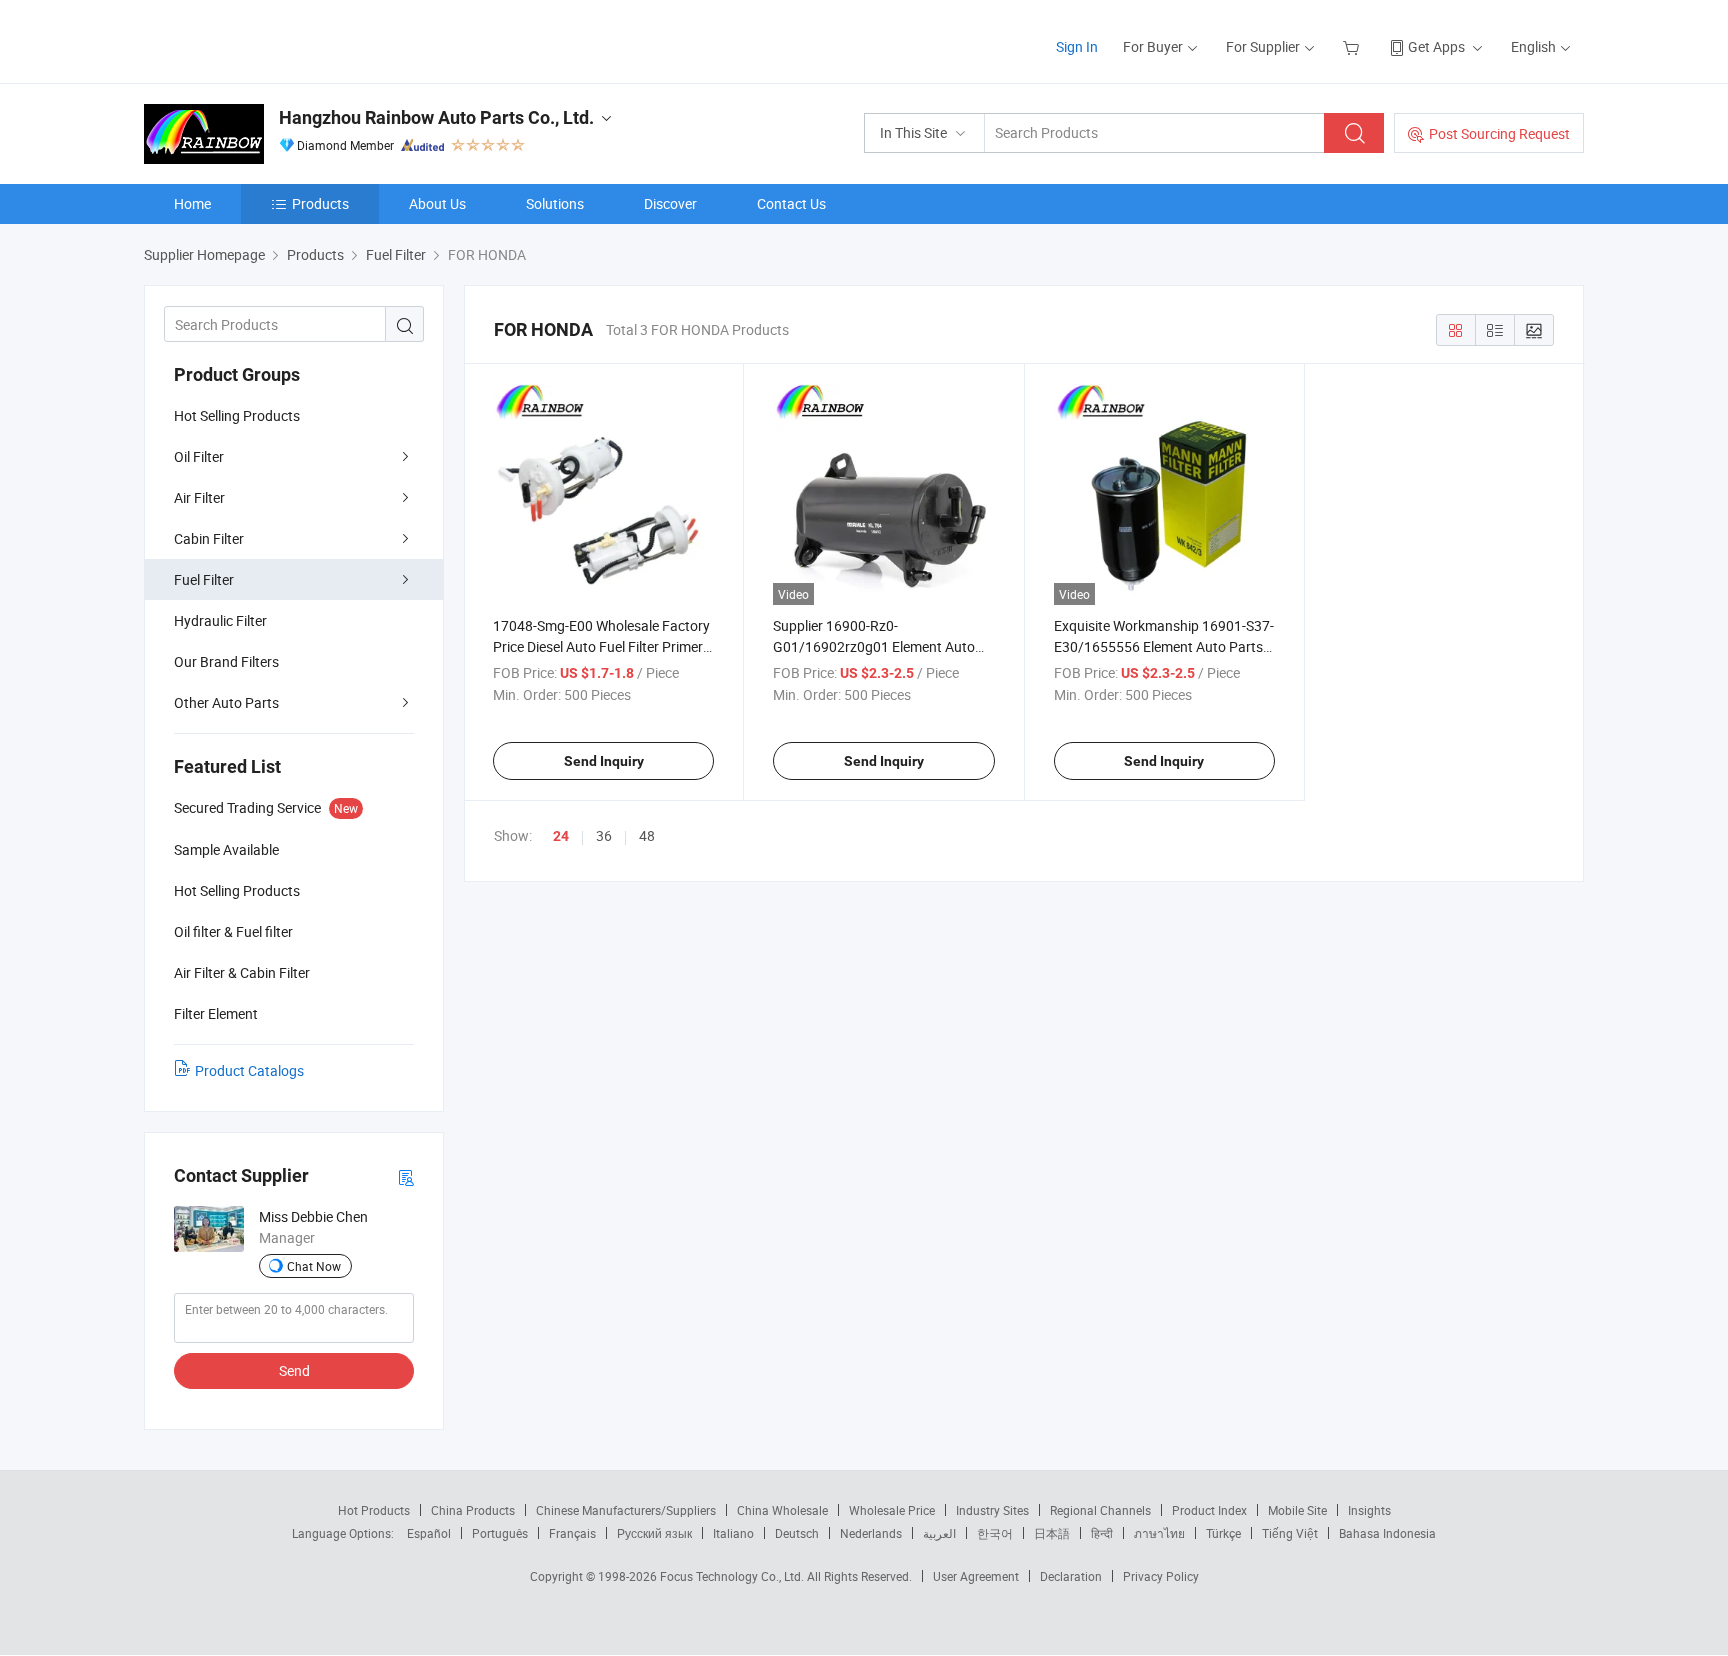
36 (604, 835)
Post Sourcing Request (1499, 133)
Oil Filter (199, 456)
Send (294, 1370)
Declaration (1071, 1576)
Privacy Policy (1161, 1576)
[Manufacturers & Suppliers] (272, 39)
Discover (670, 203)
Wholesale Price (892, 1510)
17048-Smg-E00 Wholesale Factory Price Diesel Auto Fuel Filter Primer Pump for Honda (601, 646)
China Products (473, 1510)
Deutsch (797, 1533)
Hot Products (374, 1510)
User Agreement (976, 1576)
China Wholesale (782, 1510)
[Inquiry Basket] (1353, 46)
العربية (939, 1533)
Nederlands (871, 1533)
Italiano (733, 1533)
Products (320, 203)
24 (561, 836)
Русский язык (654, 1533)
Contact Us (791, 203)
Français (572, 1533)
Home (192, 203)
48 (647, 835)
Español (429, 1533)
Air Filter (199, 497)
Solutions (555, 203)
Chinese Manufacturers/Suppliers (626, 1510)
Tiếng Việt (1290, 1533)
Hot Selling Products (237, 415)
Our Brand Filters (226, 661)
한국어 (995, 1533)
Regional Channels (1100, 1510)
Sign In (1077, 46)
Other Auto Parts (226, 702)
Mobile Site (1297, 1510)
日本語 (1052, 1533)
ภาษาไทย (1159, 1533)
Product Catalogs (249, 1070)
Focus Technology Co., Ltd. (733, 1576)
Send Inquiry (604, 761)
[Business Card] (406, 1176)
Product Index (1209, 1510)
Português (500, 1533)
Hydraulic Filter (220, 620)
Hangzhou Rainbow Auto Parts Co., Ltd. (436, 117)
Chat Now (314, 1266)
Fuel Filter (204, 579)
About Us (437, 203)
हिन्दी (1102, 1533)
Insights (1369, 1510)
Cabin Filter (209, 538)
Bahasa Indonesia (1387, 1533)
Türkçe (1223, 1533)
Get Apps (1436, 46)
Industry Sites (992, 1510)
